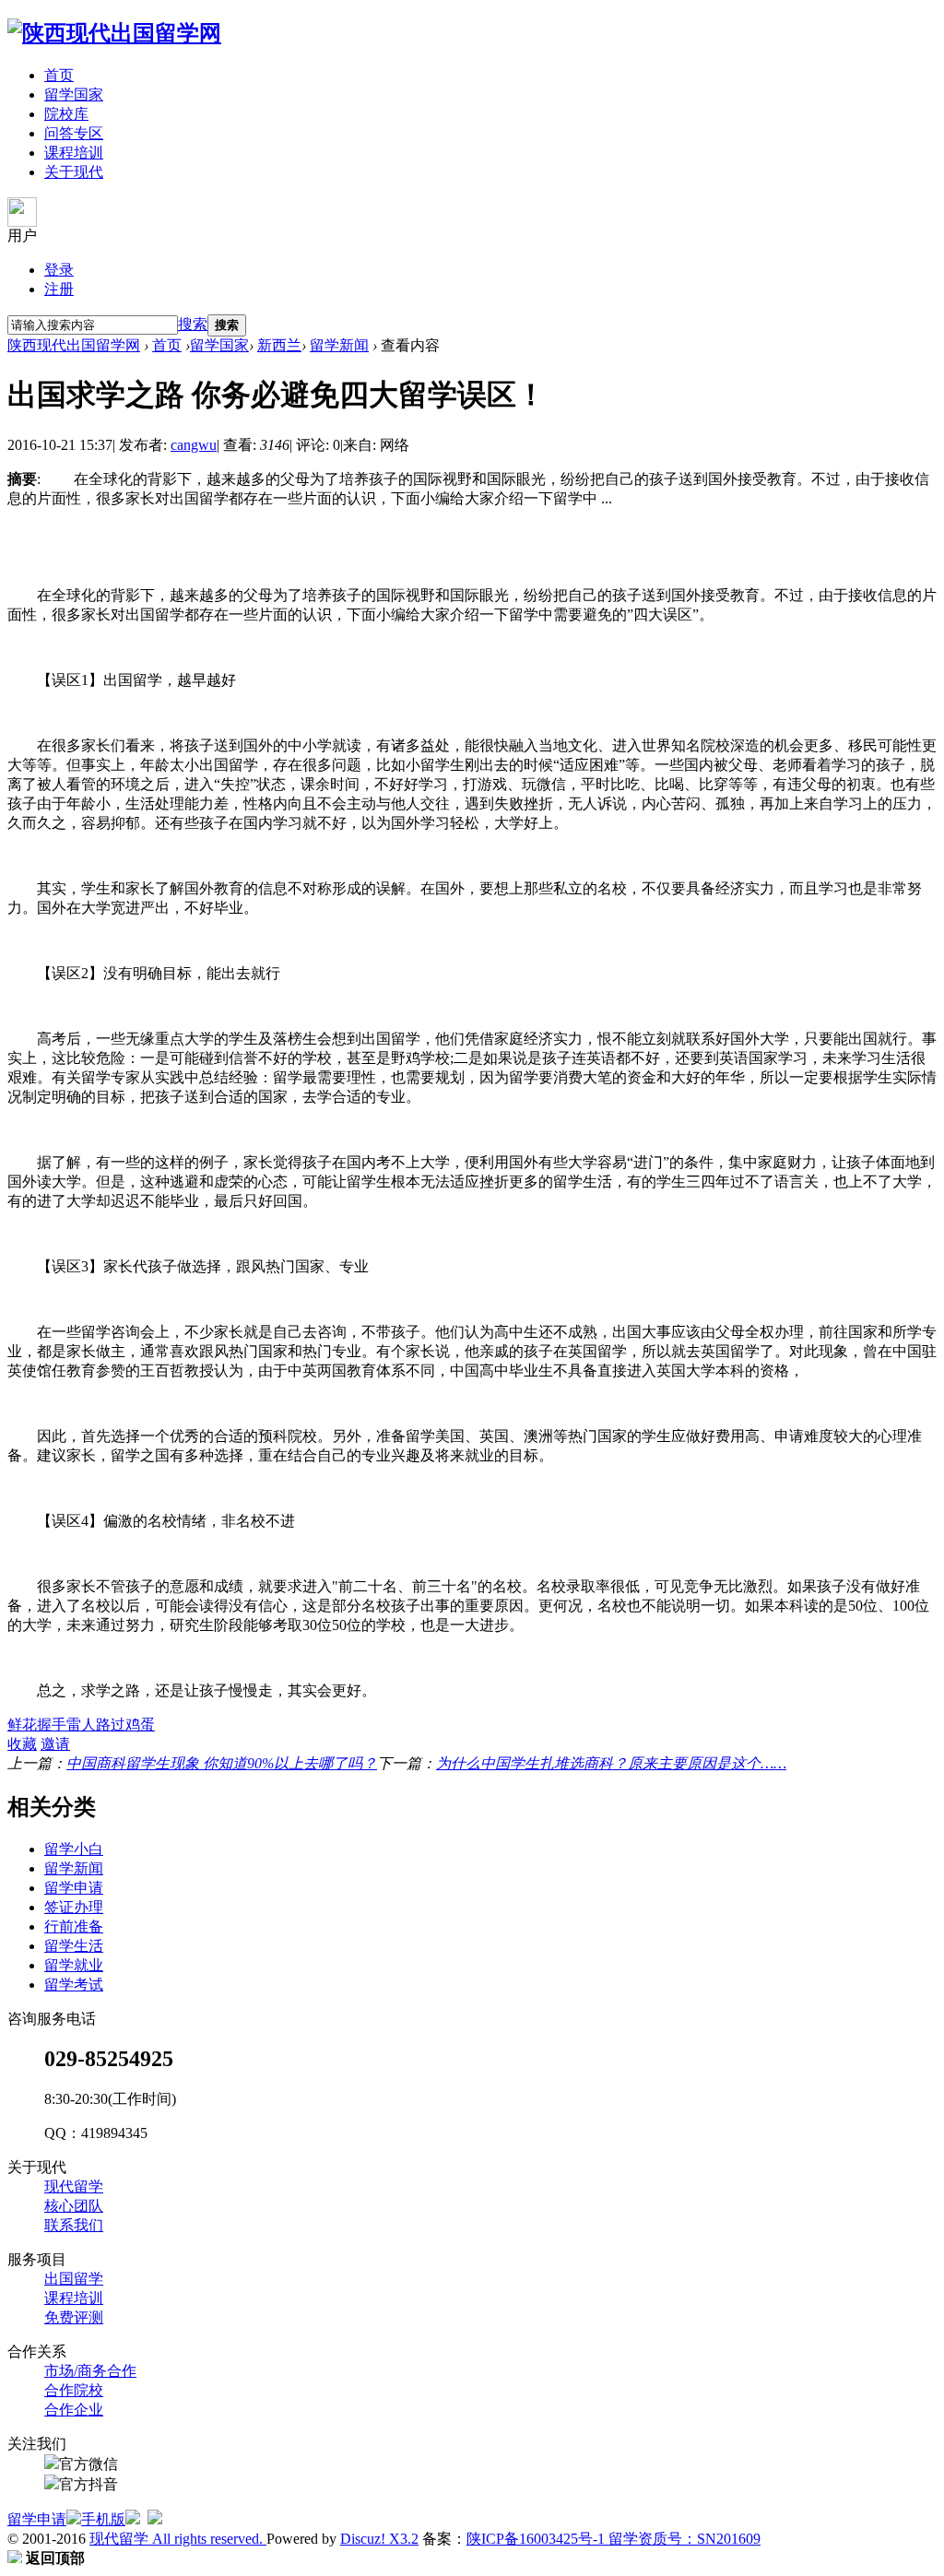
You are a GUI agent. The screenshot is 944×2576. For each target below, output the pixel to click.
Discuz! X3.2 (379, 2539)
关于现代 (74, 172)
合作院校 (74, 2390)
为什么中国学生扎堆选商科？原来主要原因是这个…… (611, 1763)
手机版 (103, 2519)
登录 (59, 270)
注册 (59, 289)
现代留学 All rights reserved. (178, 2539)
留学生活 (74, 1946)
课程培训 (74, 153)
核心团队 (74, 2206)
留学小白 (74, 1849)
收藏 (22, 1744)
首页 (59, 75)
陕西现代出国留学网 (74, 345)
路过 (111, 1725)
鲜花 (22, 1725)
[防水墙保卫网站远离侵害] (155, 2519)
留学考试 (74, 1985)
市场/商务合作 (90, 2371)
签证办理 (74, 1907)
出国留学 (74, 2279)
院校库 (66, 114)
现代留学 (74, 2186)
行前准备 (74, 1926)
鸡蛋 (140, 1725)
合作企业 (74, 2410)
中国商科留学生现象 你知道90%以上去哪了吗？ (222, 1763)
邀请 (55, 1744)
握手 (52, 1725)
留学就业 (74, 1965)
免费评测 (74, 2317)
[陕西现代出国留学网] (114, 33)
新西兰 (279, 345)
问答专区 (74, 133)
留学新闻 (339, 345)
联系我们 (74, 2225)
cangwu (194, 445)
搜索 (193, 324)
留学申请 (74, 1888)
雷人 (81, 1725)
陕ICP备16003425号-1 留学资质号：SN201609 (614, 2539)
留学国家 (74, 95)
